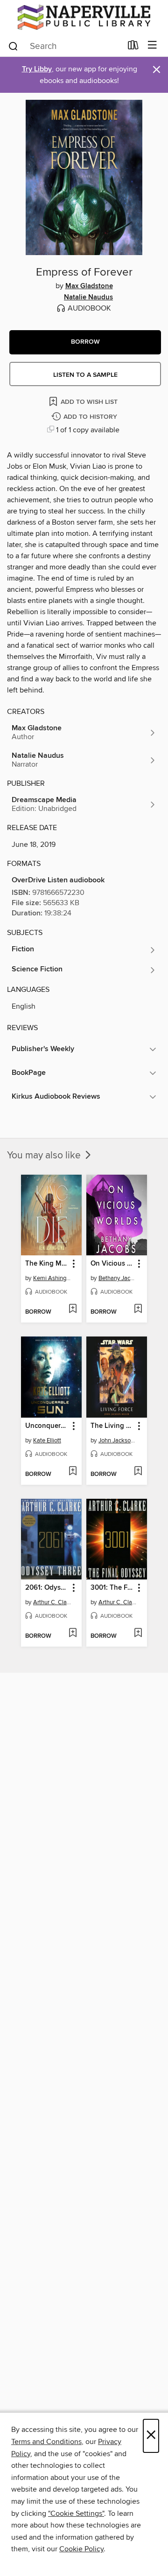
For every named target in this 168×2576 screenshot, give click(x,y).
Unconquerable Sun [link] (47, 1426)
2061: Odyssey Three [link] (47, 1588)
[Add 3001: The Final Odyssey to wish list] (138, 1634)
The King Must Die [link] (47, 1264)
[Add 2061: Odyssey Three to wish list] (73, 1634)
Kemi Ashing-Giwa (52, 1278)
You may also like (45, 1156)
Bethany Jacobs (118, 1278)
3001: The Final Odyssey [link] (112, 1588)
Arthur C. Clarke (52, 1602)
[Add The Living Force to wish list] (138, 1472)
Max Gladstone (89, 286)
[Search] (13, 46)
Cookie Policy (81, 2549)
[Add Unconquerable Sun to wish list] (73, 1472)
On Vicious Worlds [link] (112, 1264)
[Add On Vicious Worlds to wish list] (138, 1309)
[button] (85, 342)
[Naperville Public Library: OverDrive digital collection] (84, 17)
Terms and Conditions (46, 2442)
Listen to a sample (85, 375)
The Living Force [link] (112, 1426)
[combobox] (65, 46)
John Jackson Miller (118, 1440)
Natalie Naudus (88, 298)
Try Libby (37, 69)
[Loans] (133, 47)
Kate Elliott (47, 1440)
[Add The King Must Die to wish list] (73, 1309)
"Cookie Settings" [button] (76, 2514)
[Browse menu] (152, 45)
